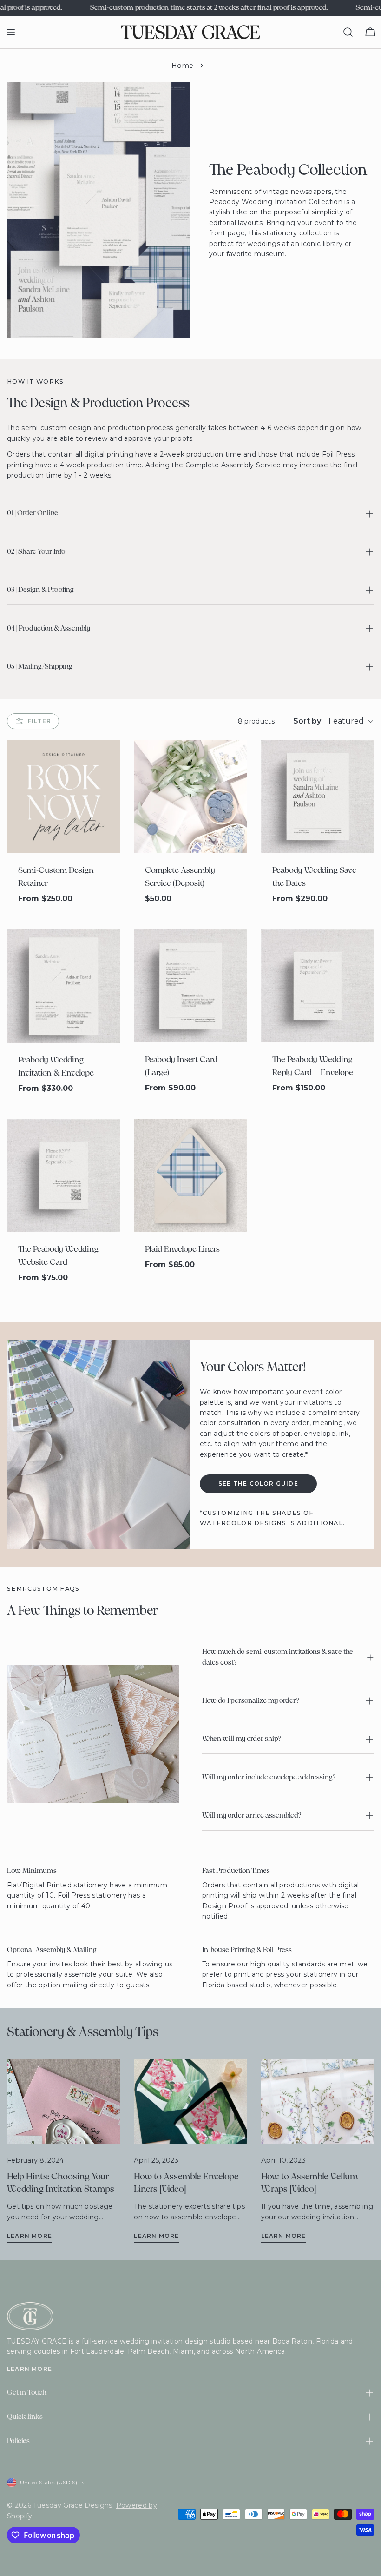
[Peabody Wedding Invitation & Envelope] (63, 986)
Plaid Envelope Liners (182, 1250)
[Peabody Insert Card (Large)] (190, 986)
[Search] (348, 32)
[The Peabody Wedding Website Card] (63, 1176)
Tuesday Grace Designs (72, 2505)
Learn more (30, 2236)
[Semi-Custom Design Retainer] (63, 797)
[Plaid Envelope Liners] (190, 1176)
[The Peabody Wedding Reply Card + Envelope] (318, 986)
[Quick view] (108, 759)
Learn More (30, 2369)
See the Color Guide (258, 1484)
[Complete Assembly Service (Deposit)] (190, 797)
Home (182, 66)
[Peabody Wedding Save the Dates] (318, 797)
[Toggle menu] (11, 32)
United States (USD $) (49, 2482)
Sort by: (308, 721)
